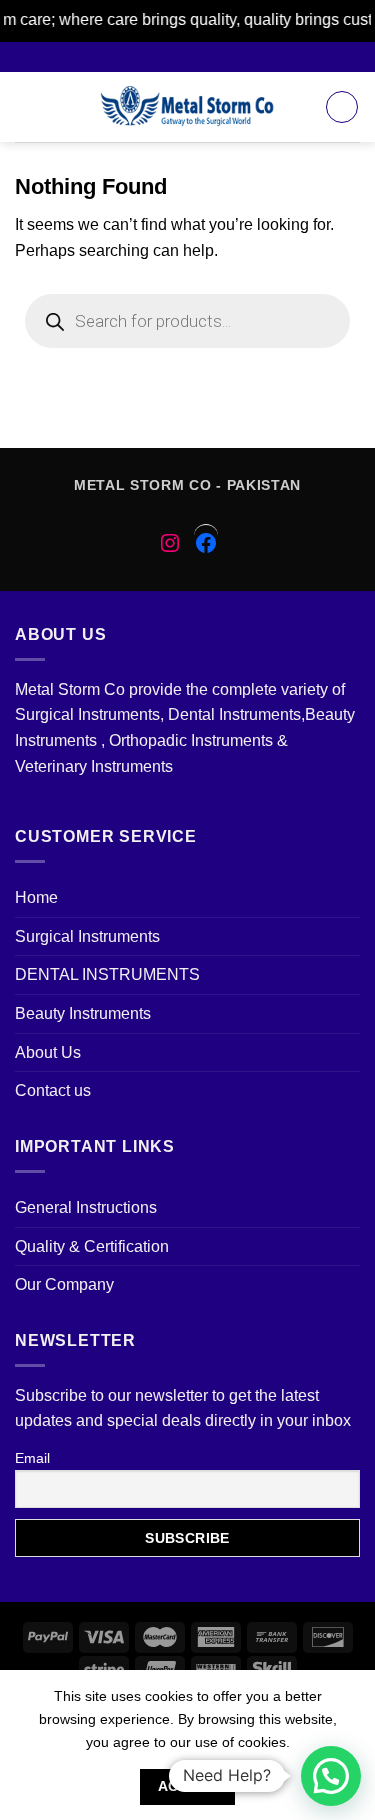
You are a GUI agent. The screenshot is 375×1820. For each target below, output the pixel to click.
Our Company (64, 1284)
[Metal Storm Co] (187, 107)
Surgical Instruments (87, 936)
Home (36, 897)
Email (32, 1458)
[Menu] (27, 106)
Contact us (53, 1090)
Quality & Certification (92, 1246)
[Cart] (342, 107)
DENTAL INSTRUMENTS (107, 974)
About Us (48, 1052)
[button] (331, 1776)
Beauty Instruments (83, 1013)
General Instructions (86, 1207)
